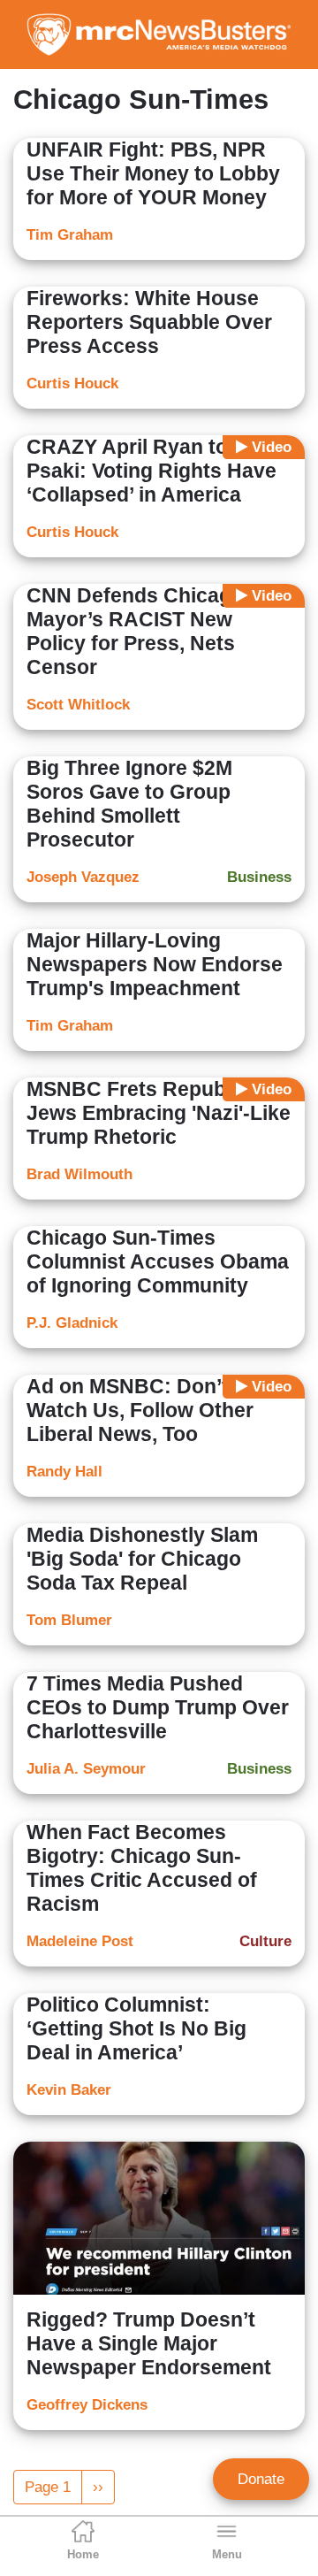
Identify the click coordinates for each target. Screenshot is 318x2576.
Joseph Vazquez (83, 877)
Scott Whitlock (78, 705)
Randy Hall (64, 1472)
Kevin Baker (69, 2090)
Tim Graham (70, 235)
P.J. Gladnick (72, 1323)
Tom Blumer (69, 1620)
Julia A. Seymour (86, 1769)
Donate (261, 2479)
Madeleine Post (80, 1941)
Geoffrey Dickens (87, 2405)
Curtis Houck (72, 383)
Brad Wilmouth (79, 1174)
